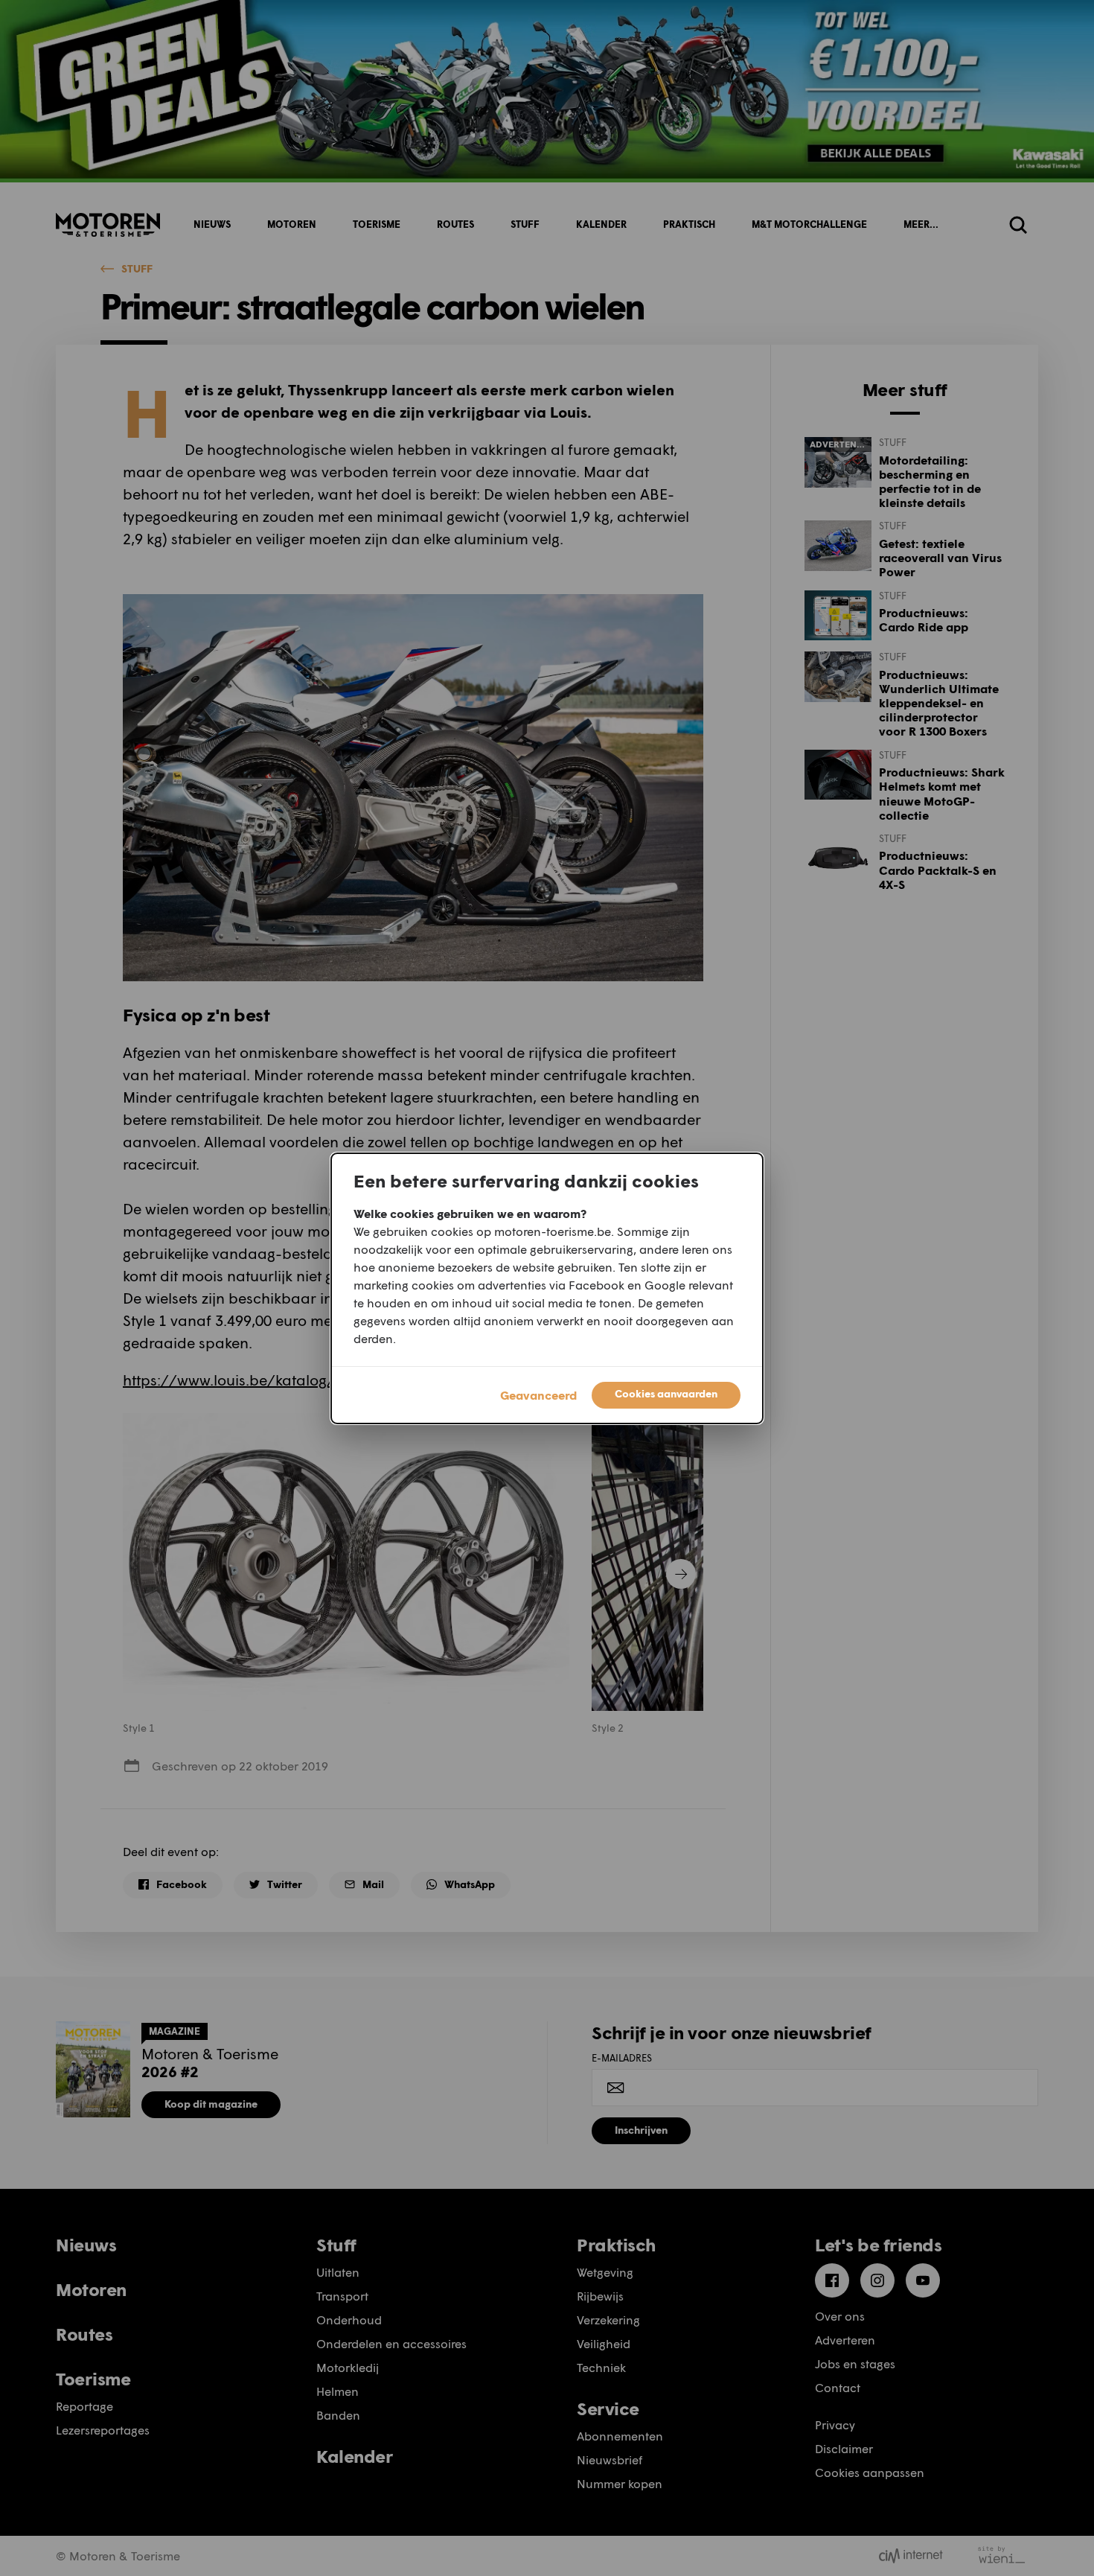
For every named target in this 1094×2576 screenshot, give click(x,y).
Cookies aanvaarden (666, 1393)
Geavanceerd (538, 1395)
